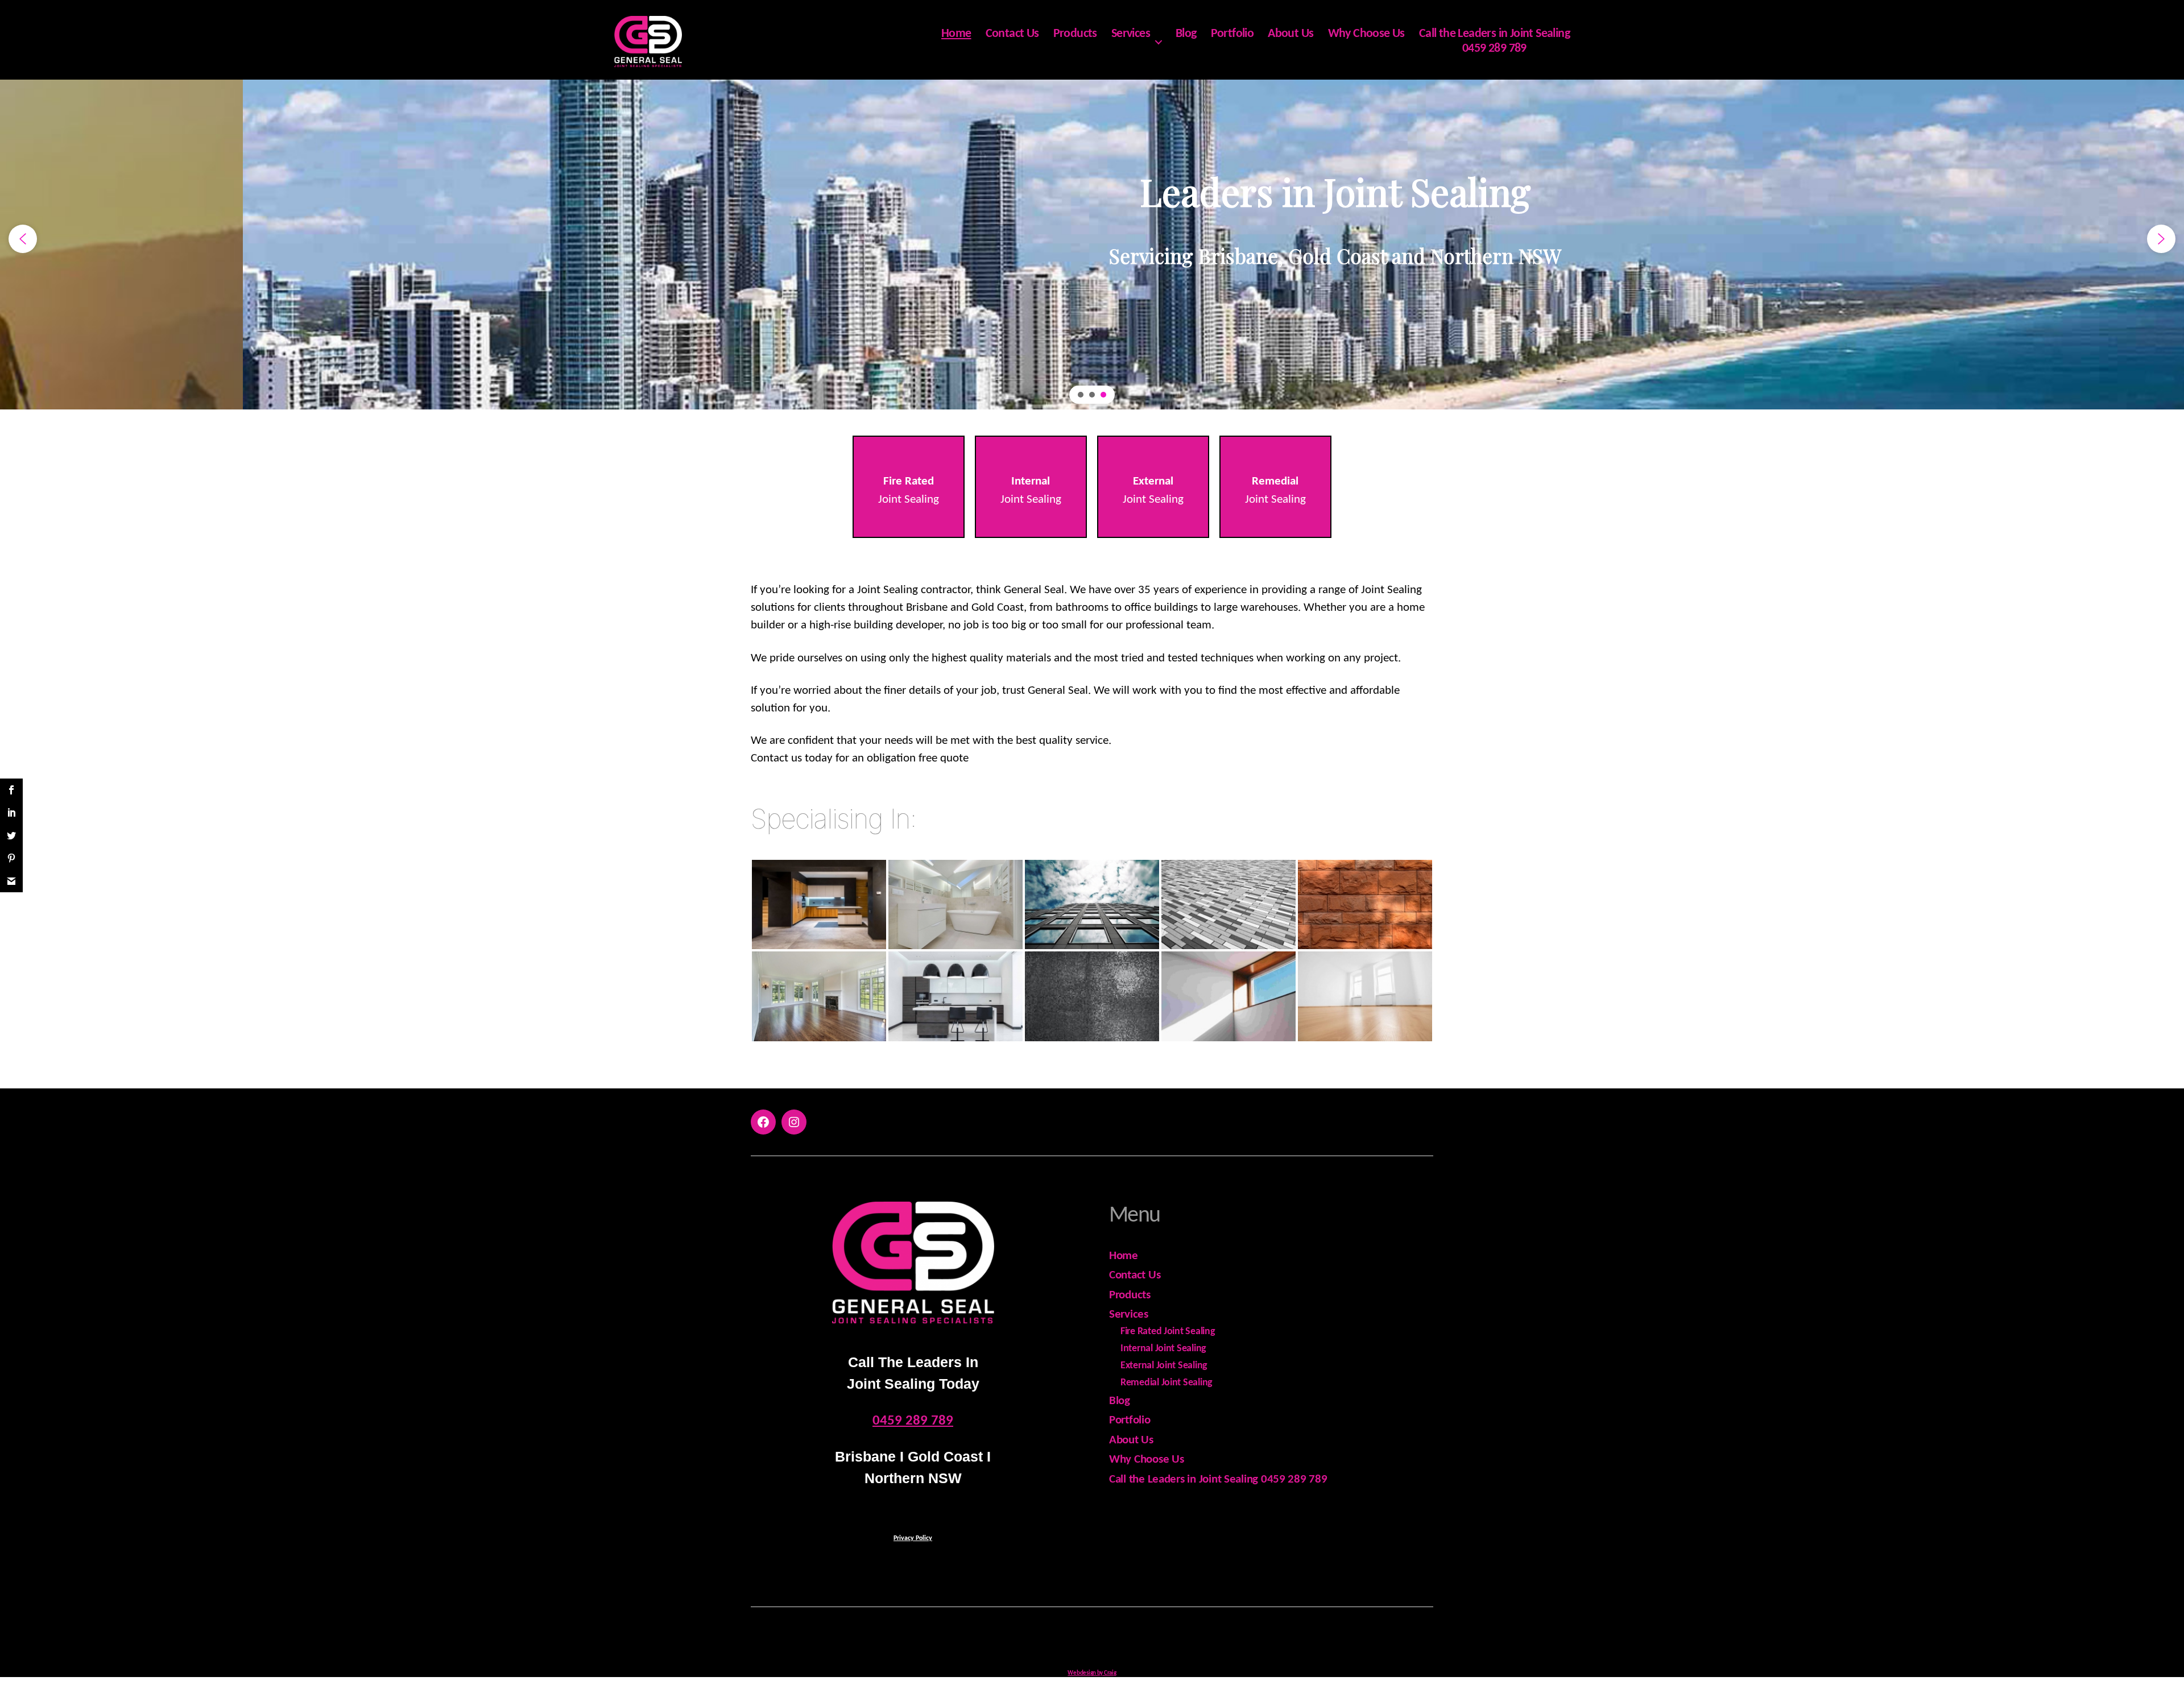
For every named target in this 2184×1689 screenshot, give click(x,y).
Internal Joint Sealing (1163, 1349)
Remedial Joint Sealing (1167, 1383)
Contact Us (1012, 34)
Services (1131, 34)
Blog (1186, 34)
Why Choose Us (1366, 34)
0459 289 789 (1494, 49)
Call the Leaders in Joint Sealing (1494, 34)
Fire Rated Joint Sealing (1168, 1332)
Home (956, 34)
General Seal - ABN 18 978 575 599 (1107, 1639)
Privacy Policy (913, 1538)
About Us (1290, 34)
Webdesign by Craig (1092, 1673)
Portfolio (1232, 34)
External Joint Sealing (1164, 1366)
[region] (1092, 239)
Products (1075, 34)
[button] (23, 239)
